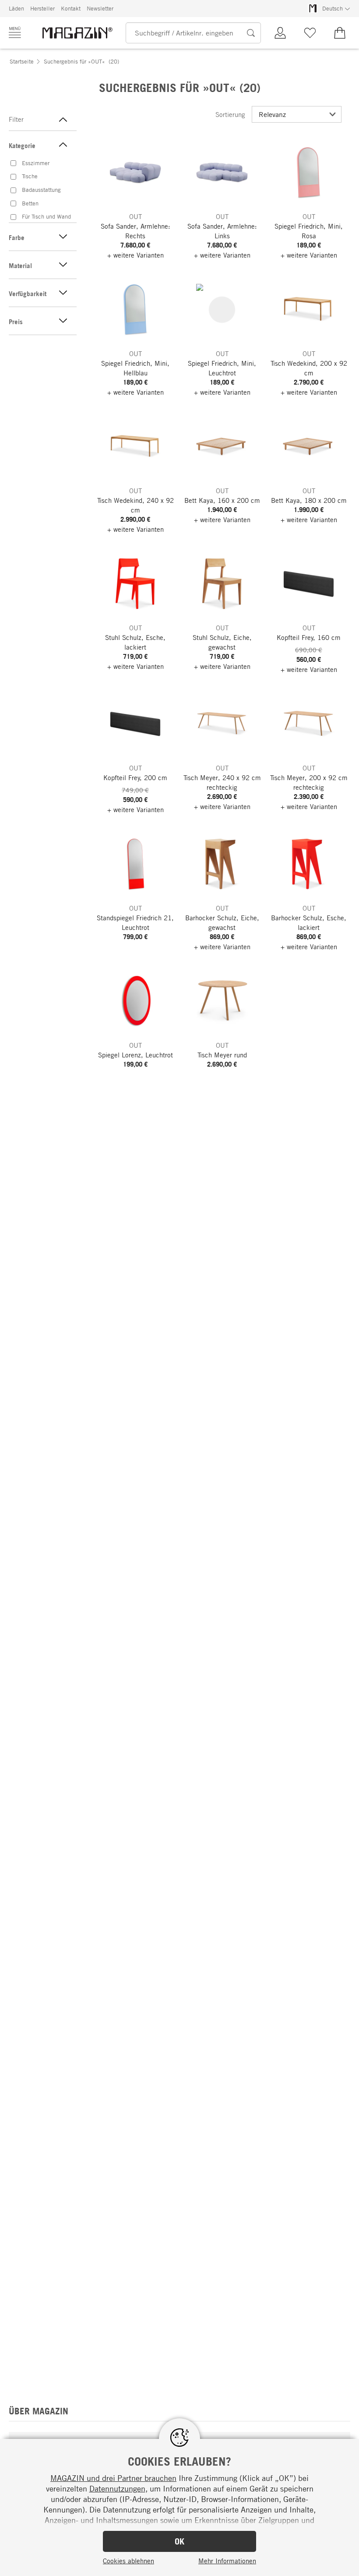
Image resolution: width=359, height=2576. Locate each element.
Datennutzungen (117, 2488)
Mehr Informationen (227, 2561)
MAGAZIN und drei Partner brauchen (113, 2478)
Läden (16, 8)
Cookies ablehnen (128, 2561)
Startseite (22, 61)
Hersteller (42, 8)
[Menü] (15, 32)
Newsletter (100, 8)
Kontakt (71, 8)
